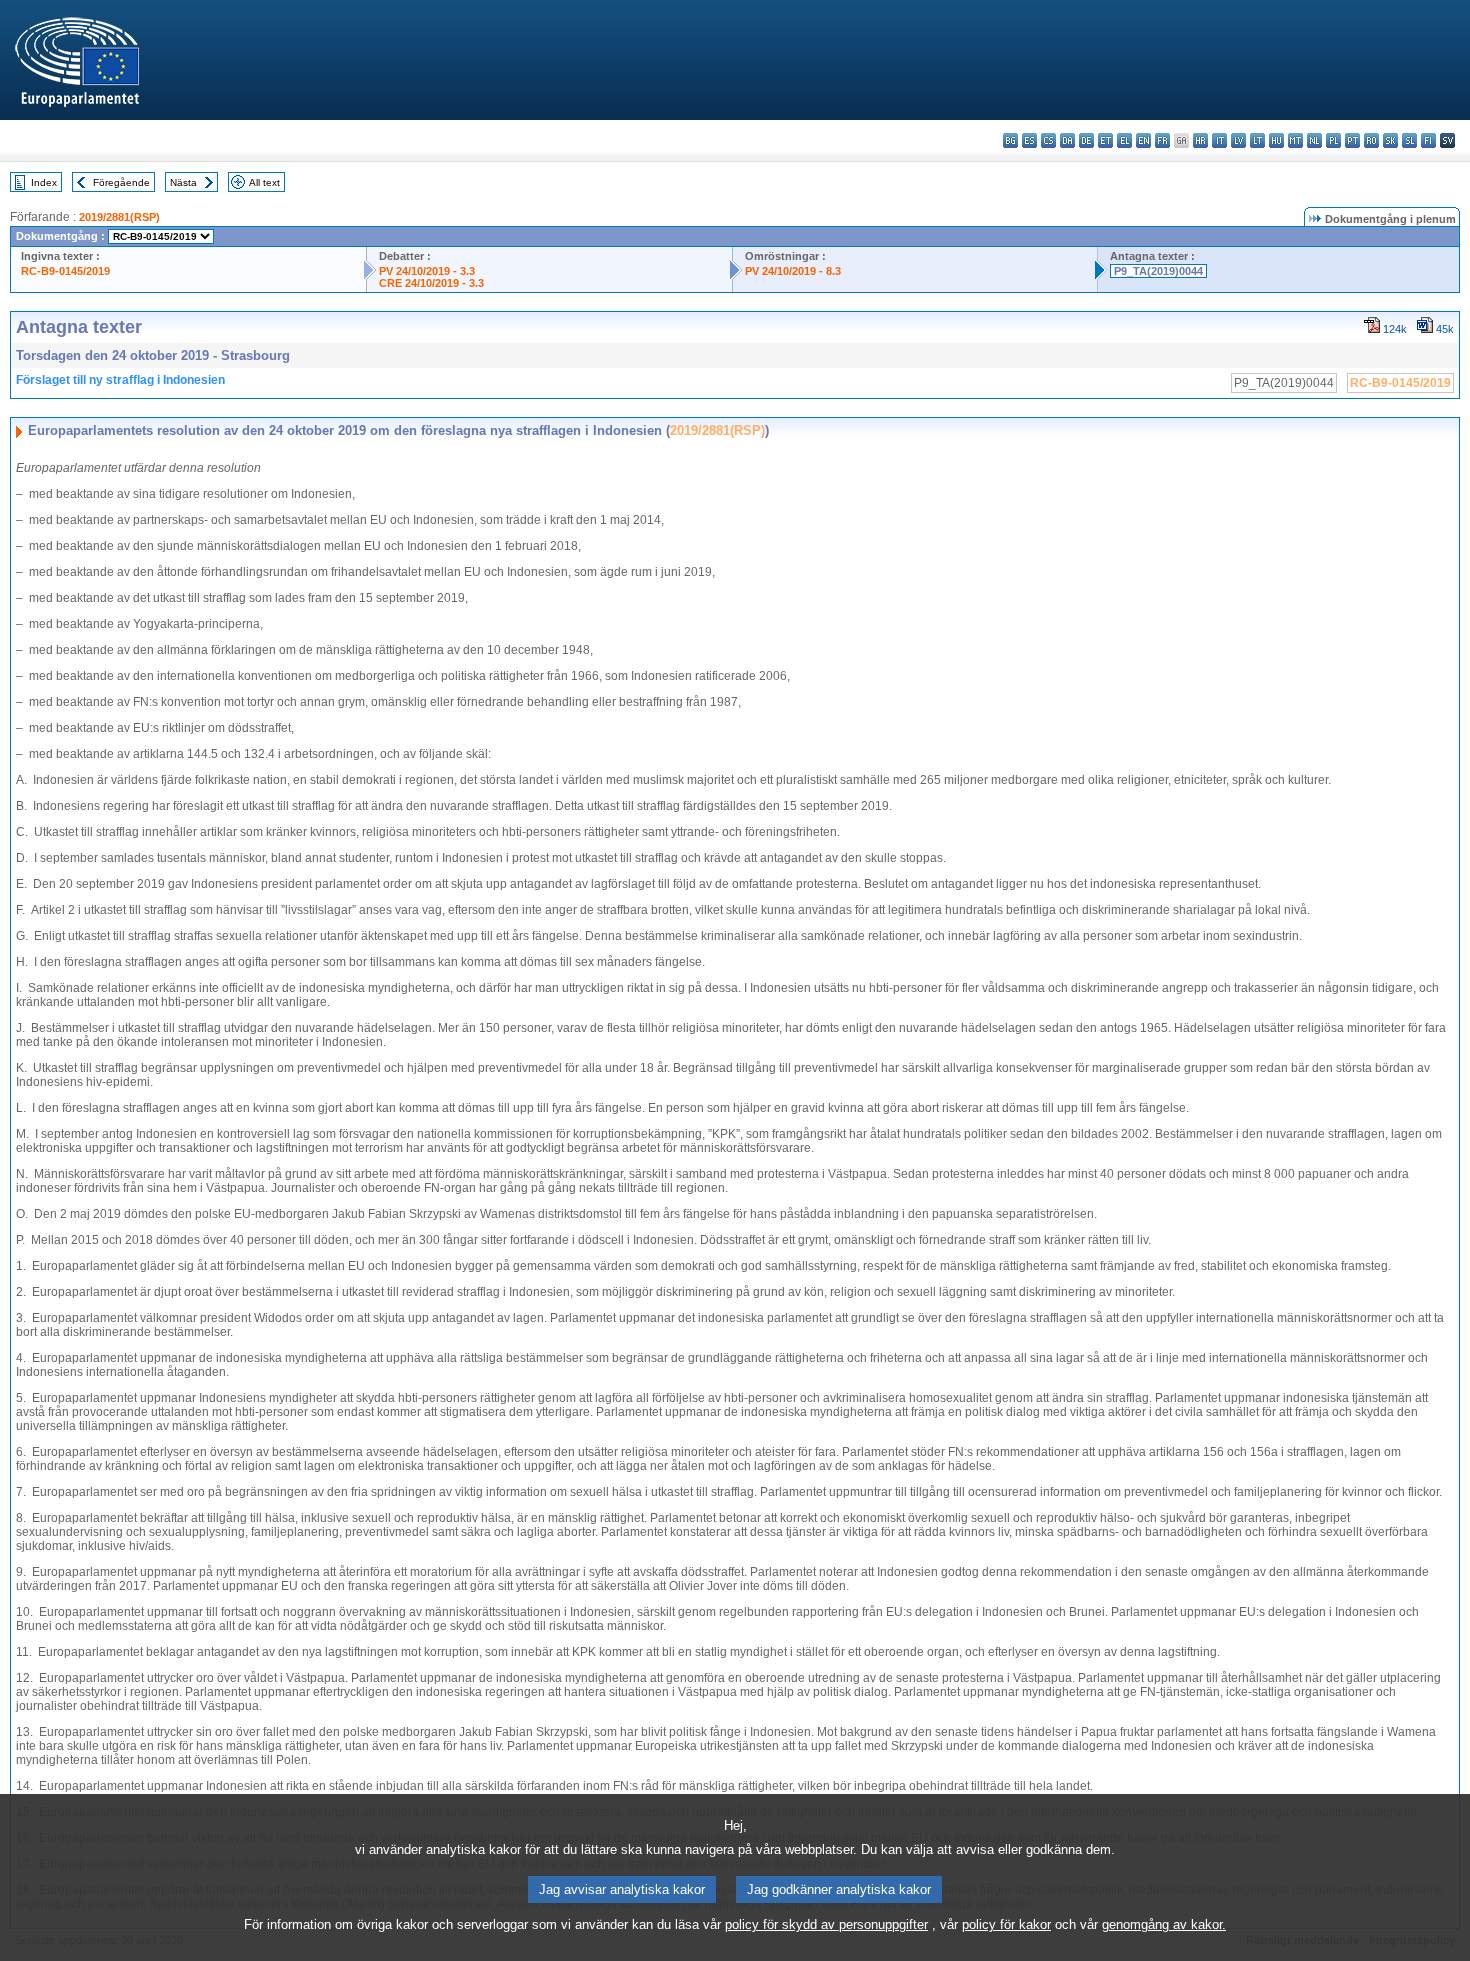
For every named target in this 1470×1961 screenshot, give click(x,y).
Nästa (183, 182)
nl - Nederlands (1314, 140)
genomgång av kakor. (1164, 1924)
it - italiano (1219, 140)
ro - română (1371, 140)
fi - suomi (1428, 140)
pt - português (1352, 140)
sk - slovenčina (1390, 140)
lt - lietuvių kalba (1257, 140)
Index (44, 182)
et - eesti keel (1105, 140)
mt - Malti (1295, 140)
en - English (1143, 140)
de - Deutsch (1086, 140)
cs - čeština (1048, 140)
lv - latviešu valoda (1238, 140)
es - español (1029, 140)
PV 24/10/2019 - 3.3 (427, 271)
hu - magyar (1276, 140)
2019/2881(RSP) (119, 217)
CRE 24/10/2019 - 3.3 (431, 283)
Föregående (121, 182)
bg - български (1010, 140)
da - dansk (1067, 140)
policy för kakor (1006, 1924)
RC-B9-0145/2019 (65, 271)
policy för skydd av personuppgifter (826, 1924)
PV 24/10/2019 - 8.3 (793, 271)
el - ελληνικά (1124, 140)
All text (264, 182)
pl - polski (1333, 140)
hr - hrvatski (1200, 140)
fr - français (1162, 140)
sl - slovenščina (1409, 140)
